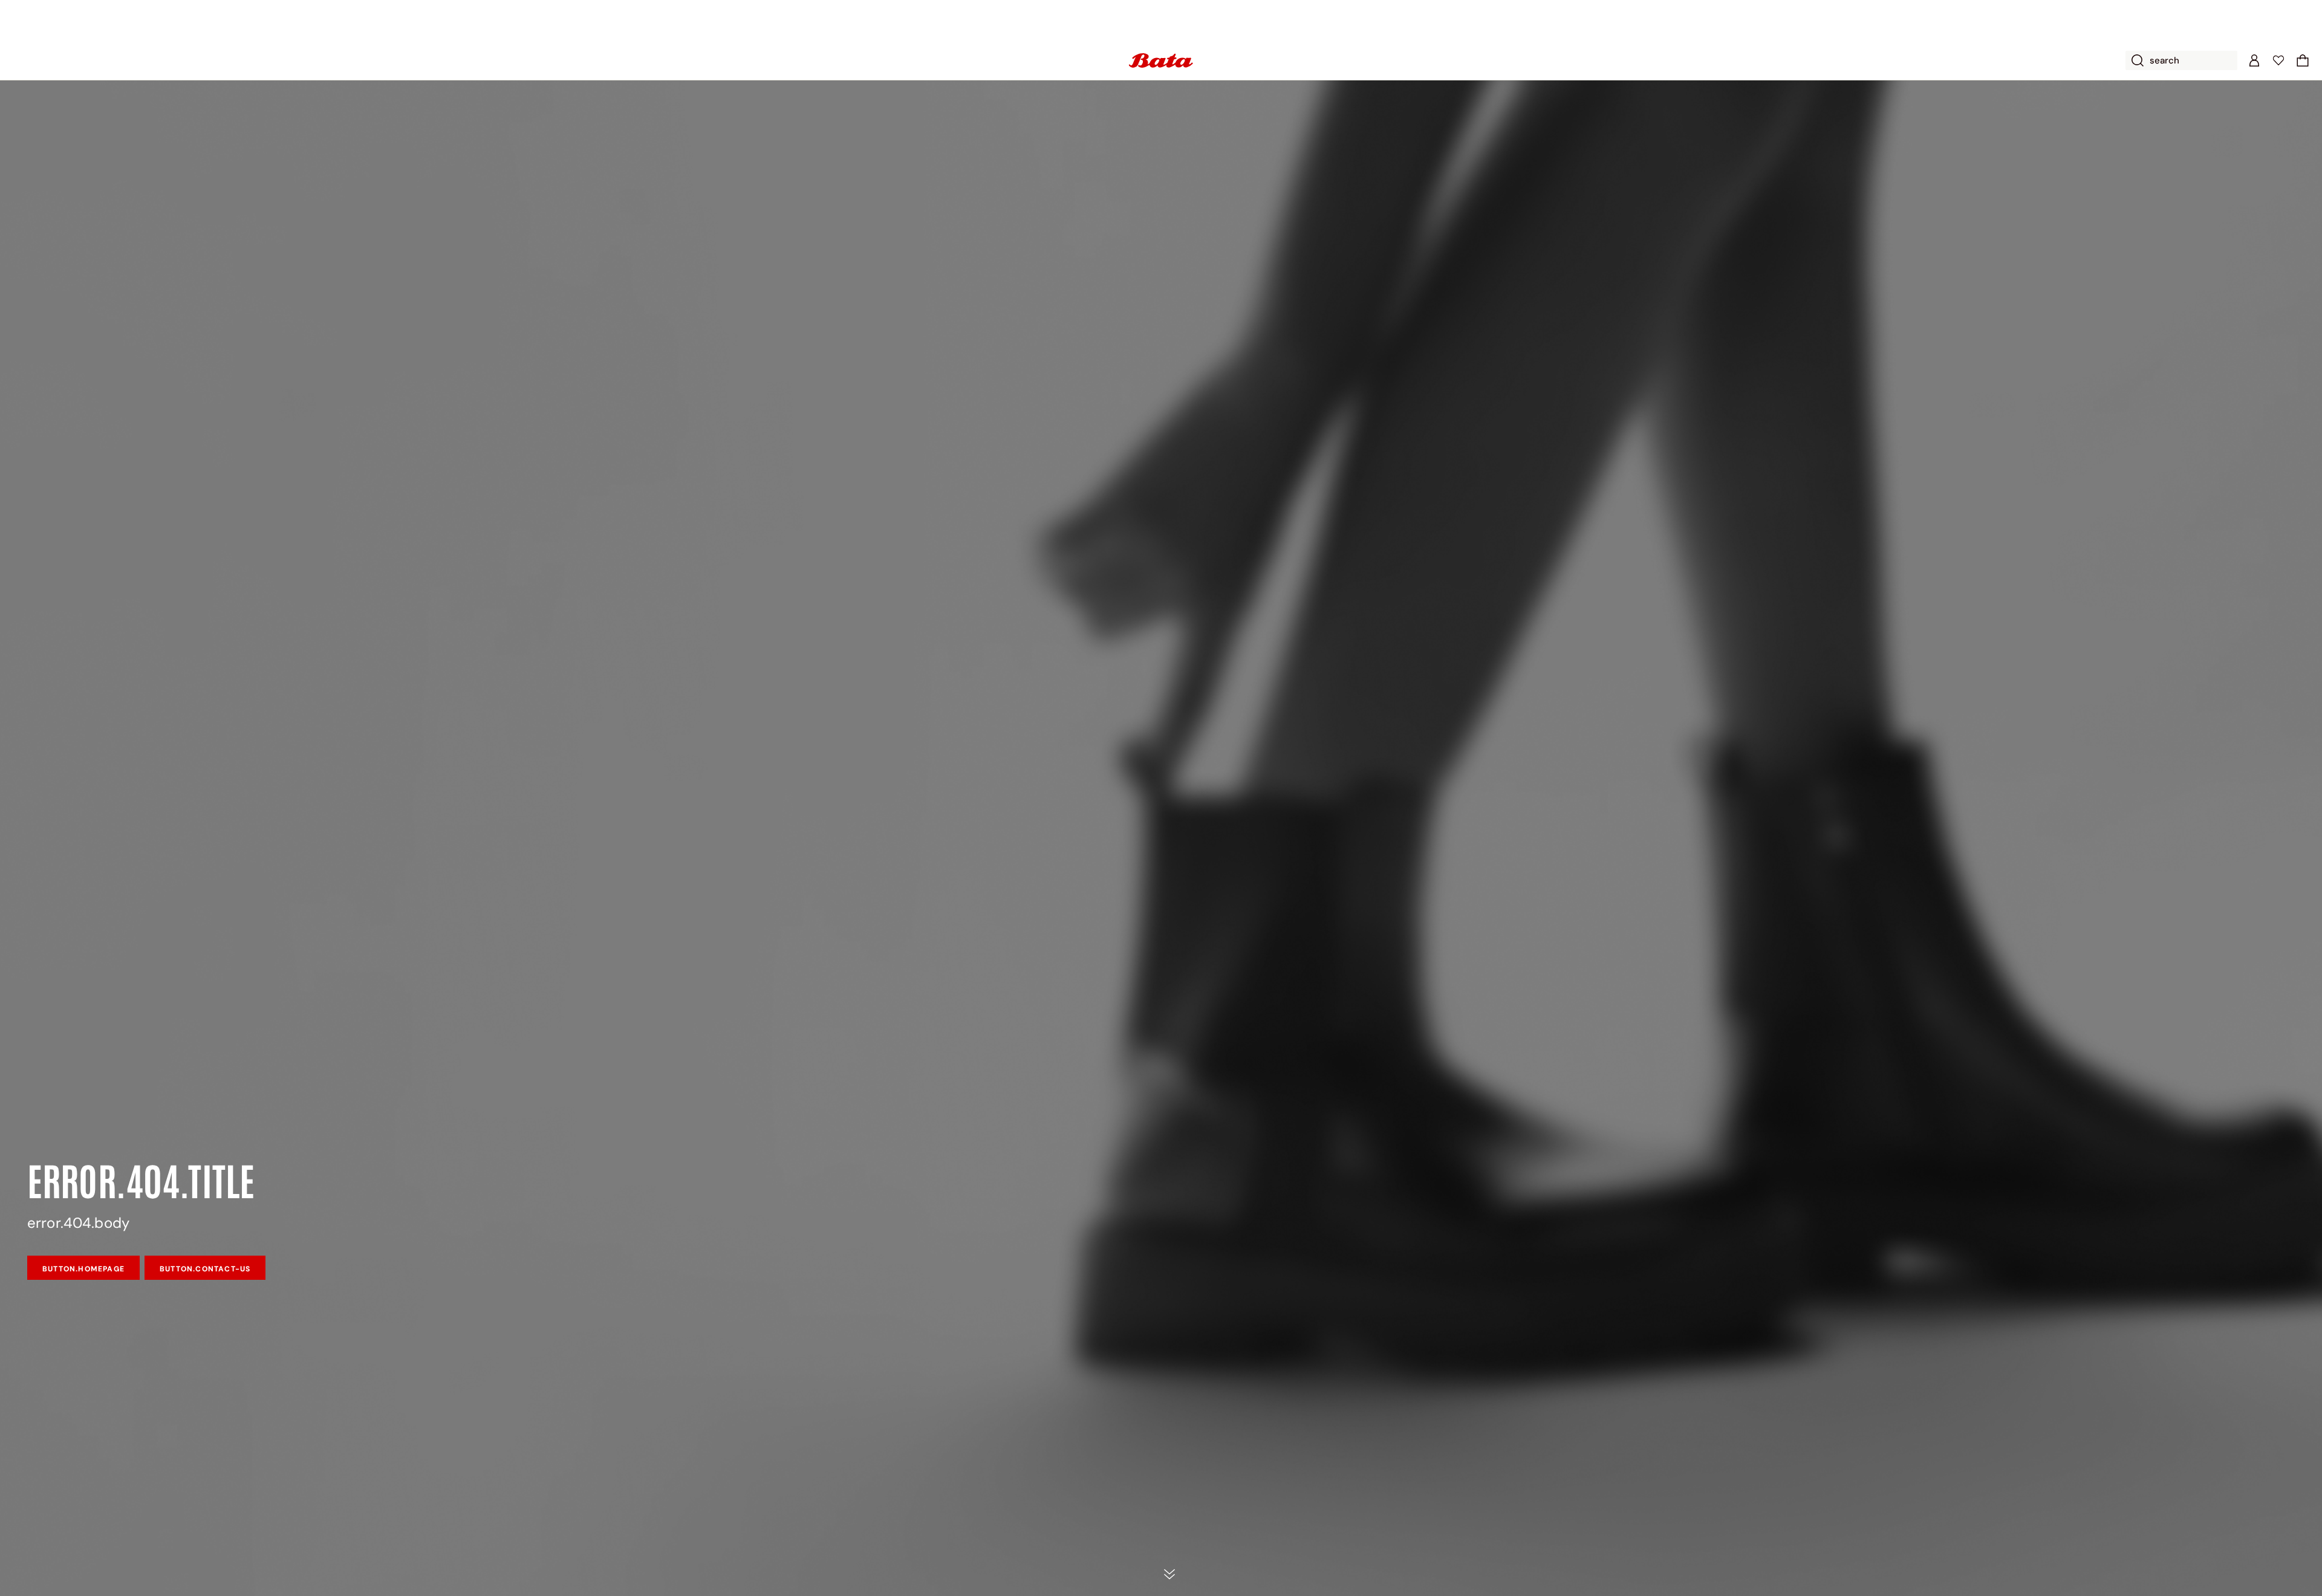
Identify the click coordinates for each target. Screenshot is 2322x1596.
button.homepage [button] (83, 1269)
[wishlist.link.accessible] (2278, 60)
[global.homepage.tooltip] (1161, 60)
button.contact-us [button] (205, 1269)
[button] (2303, 60)
